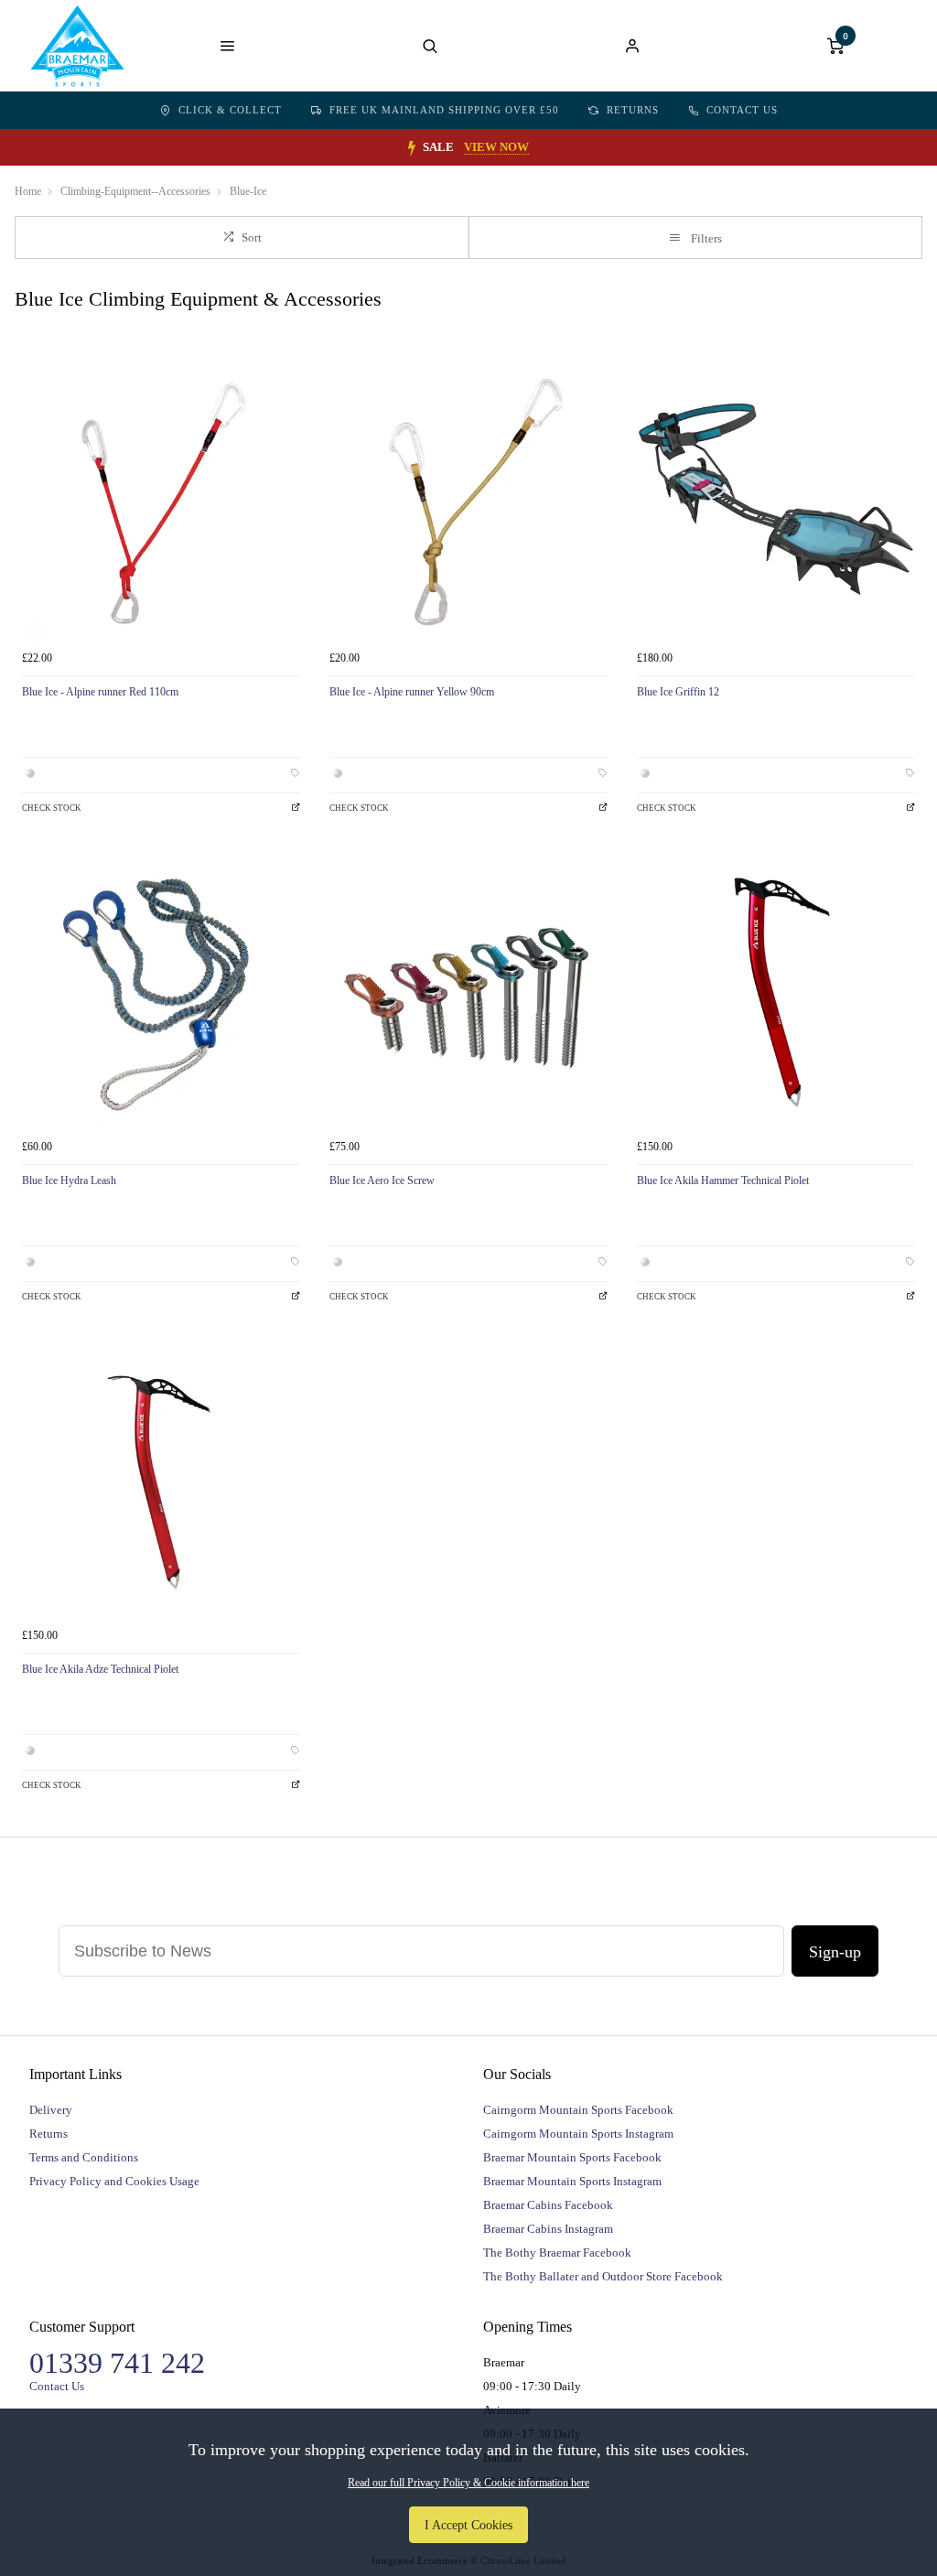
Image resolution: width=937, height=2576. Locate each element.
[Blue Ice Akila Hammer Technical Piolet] (776, 991)
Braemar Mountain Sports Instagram (572, 2181)
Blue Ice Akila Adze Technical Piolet (100, 1669)
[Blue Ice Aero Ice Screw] (468, 991)
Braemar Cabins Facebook (548, 2205)
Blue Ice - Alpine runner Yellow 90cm (412, 692)
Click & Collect (230, 110)
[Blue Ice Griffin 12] (776, 502)
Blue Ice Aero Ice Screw (382, 1180)
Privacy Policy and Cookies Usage (114, 2181)
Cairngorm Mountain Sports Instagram (578, 2134)
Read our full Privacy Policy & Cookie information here (468, 2483)
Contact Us (742, 110)
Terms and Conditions (84, 2157)
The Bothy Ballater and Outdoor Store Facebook (603, 2276)
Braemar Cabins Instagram (548, 2229)
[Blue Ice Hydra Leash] (161, 991)
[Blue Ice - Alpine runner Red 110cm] (161, 502)
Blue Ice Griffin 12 (678, 692)
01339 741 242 (117, 2363)
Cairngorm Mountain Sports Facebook (578, 2110)
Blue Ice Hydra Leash (69, 1180)
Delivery (51, 2110)
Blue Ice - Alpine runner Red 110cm (100, 692)
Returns (633, 110)
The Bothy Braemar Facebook (557, 2253)
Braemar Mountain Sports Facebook (572, 2157)
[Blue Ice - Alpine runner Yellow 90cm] (468, 502)
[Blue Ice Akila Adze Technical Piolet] (161, 1480)
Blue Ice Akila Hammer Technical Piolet (723, 1180)
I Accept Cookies (468, 2525)
